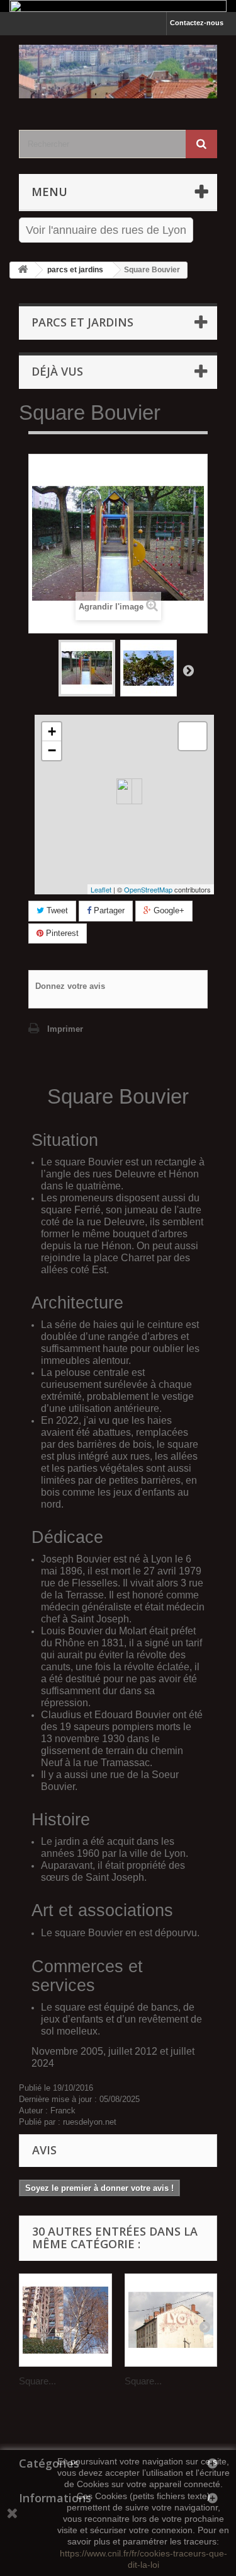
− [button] (52, 750)
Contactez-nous (197, 23)
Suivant (188, 670)
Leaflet (101, 889)
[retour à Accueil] (23, 270)
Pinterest (61, 933)
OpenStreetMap (148, 889)
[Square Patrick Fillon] (65, 2320)
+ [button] (52, 731)
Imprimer (65, 1029)
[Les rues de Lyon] (118, 72)
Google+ (168, 910)
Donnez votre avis (70, 986)
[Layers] (193, 736)
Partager (108, 910)
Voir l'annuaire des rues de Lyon (106, 230)
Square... (37, 2381)
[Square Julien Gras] (171, 2320)
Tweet (56, 910)
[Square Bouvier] (87, 668)
